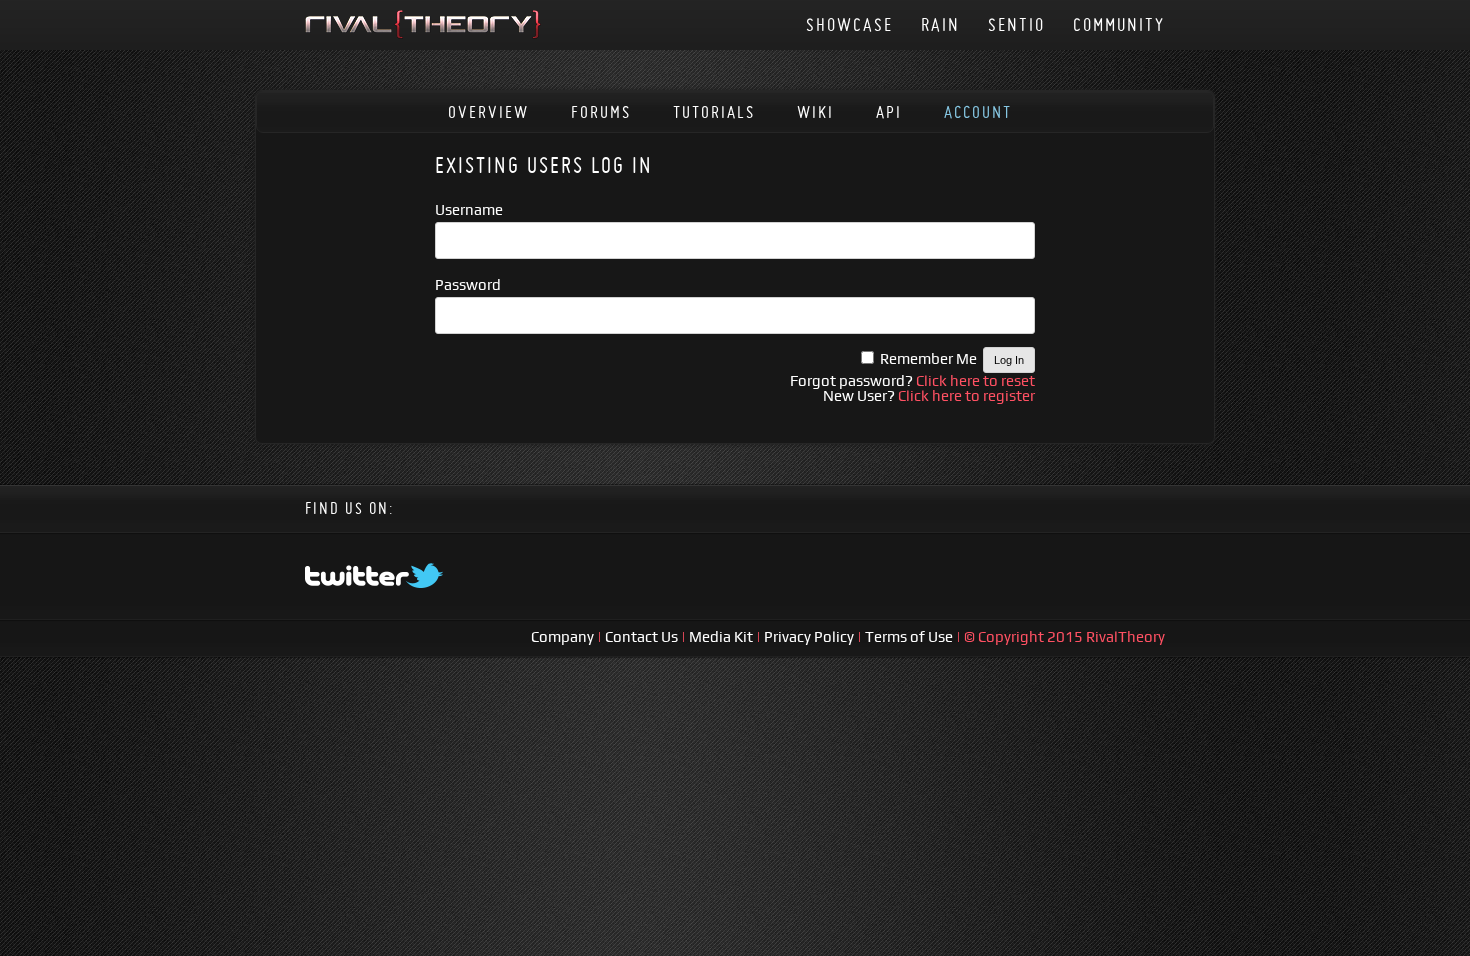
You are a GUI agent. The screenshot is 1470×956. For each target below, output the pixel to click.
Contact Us (641, 636)
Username (469, 209)
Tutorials (714, 111)
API (889, 111)
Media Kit (722, 636)
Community (1119, 24)
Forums (601, 111)
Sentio (1016, 24)
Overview (488, 111)
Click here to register (966, 395)
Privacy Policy (810, 636)
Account (978, 111)
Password (468, 284)
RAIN (940, 24)
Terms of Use (910, 636)
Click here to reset (975, 380)
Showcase (849, 24)
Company (564, 636)
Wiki (815, 111)
